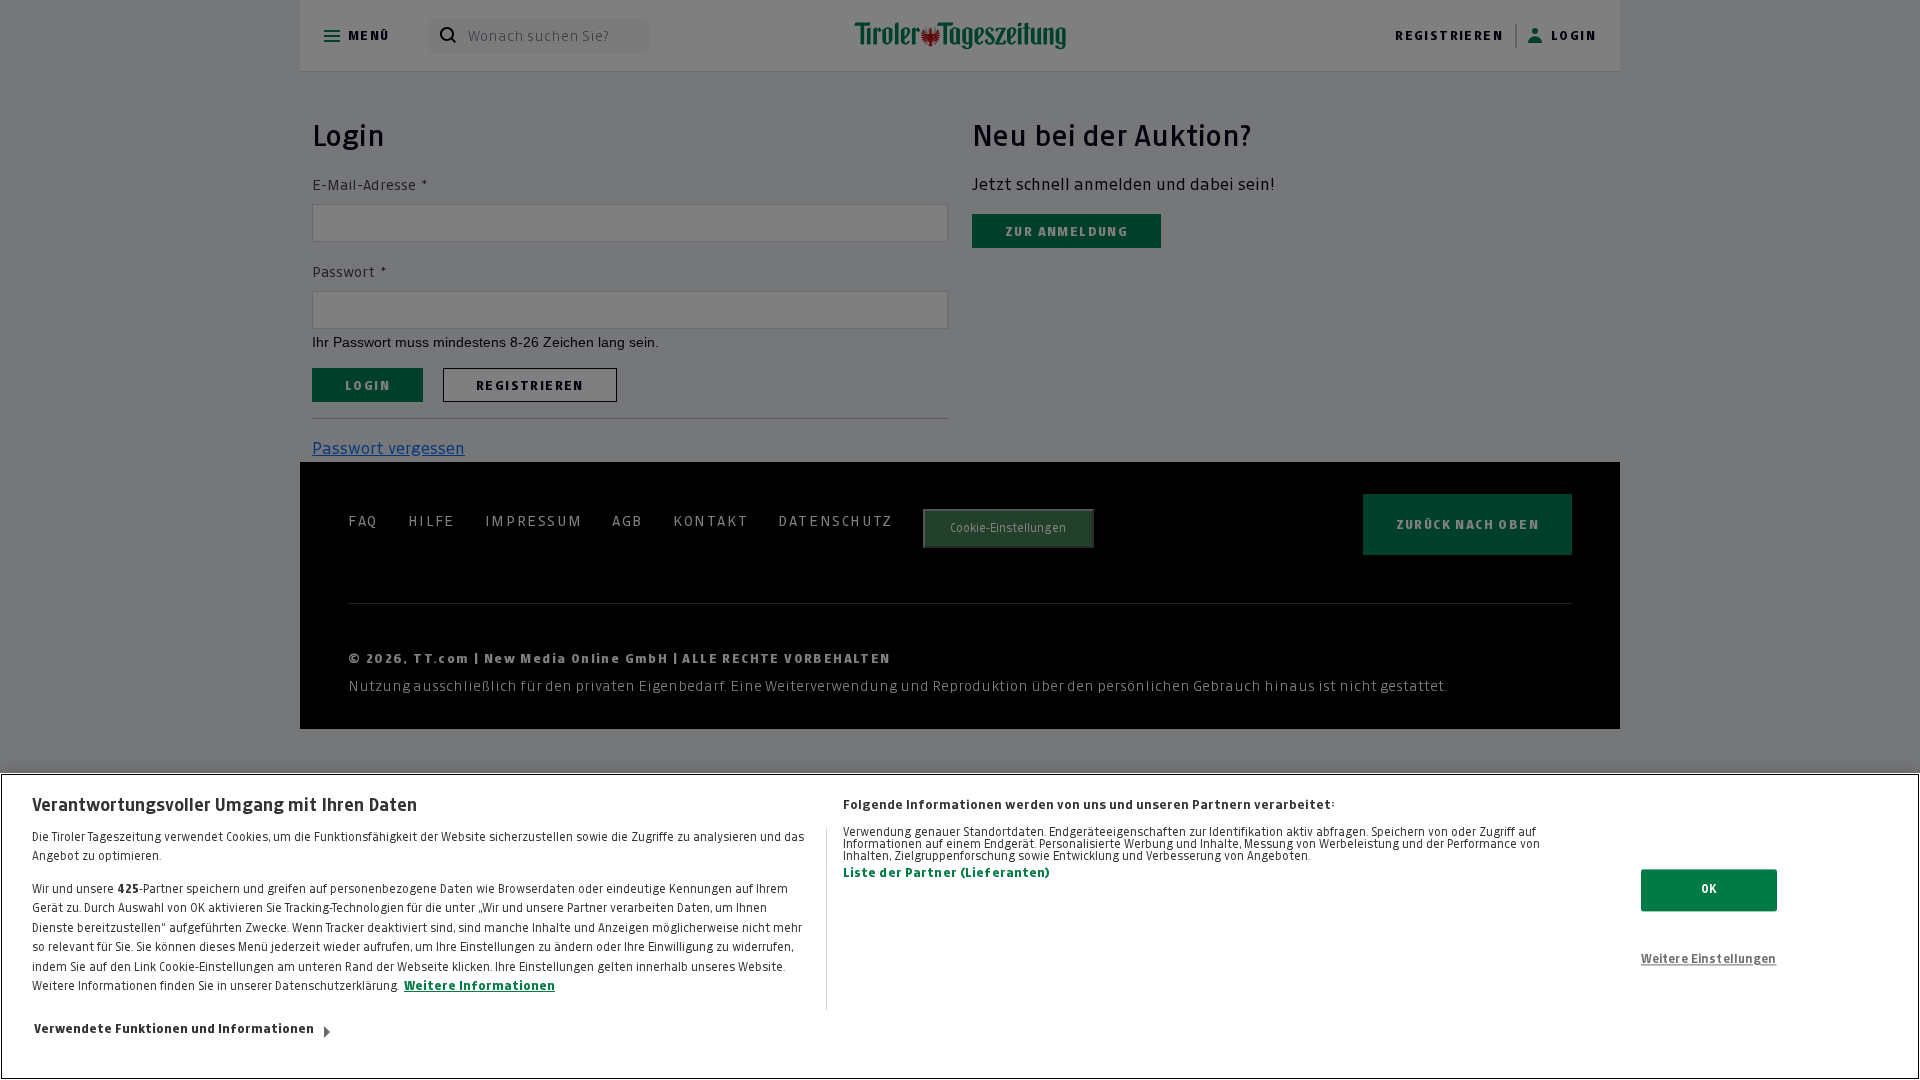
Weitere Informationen (479, 986)
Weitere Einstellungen (1709, 959)
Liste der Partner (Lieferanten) (947, 873)
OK (1708, 890)
